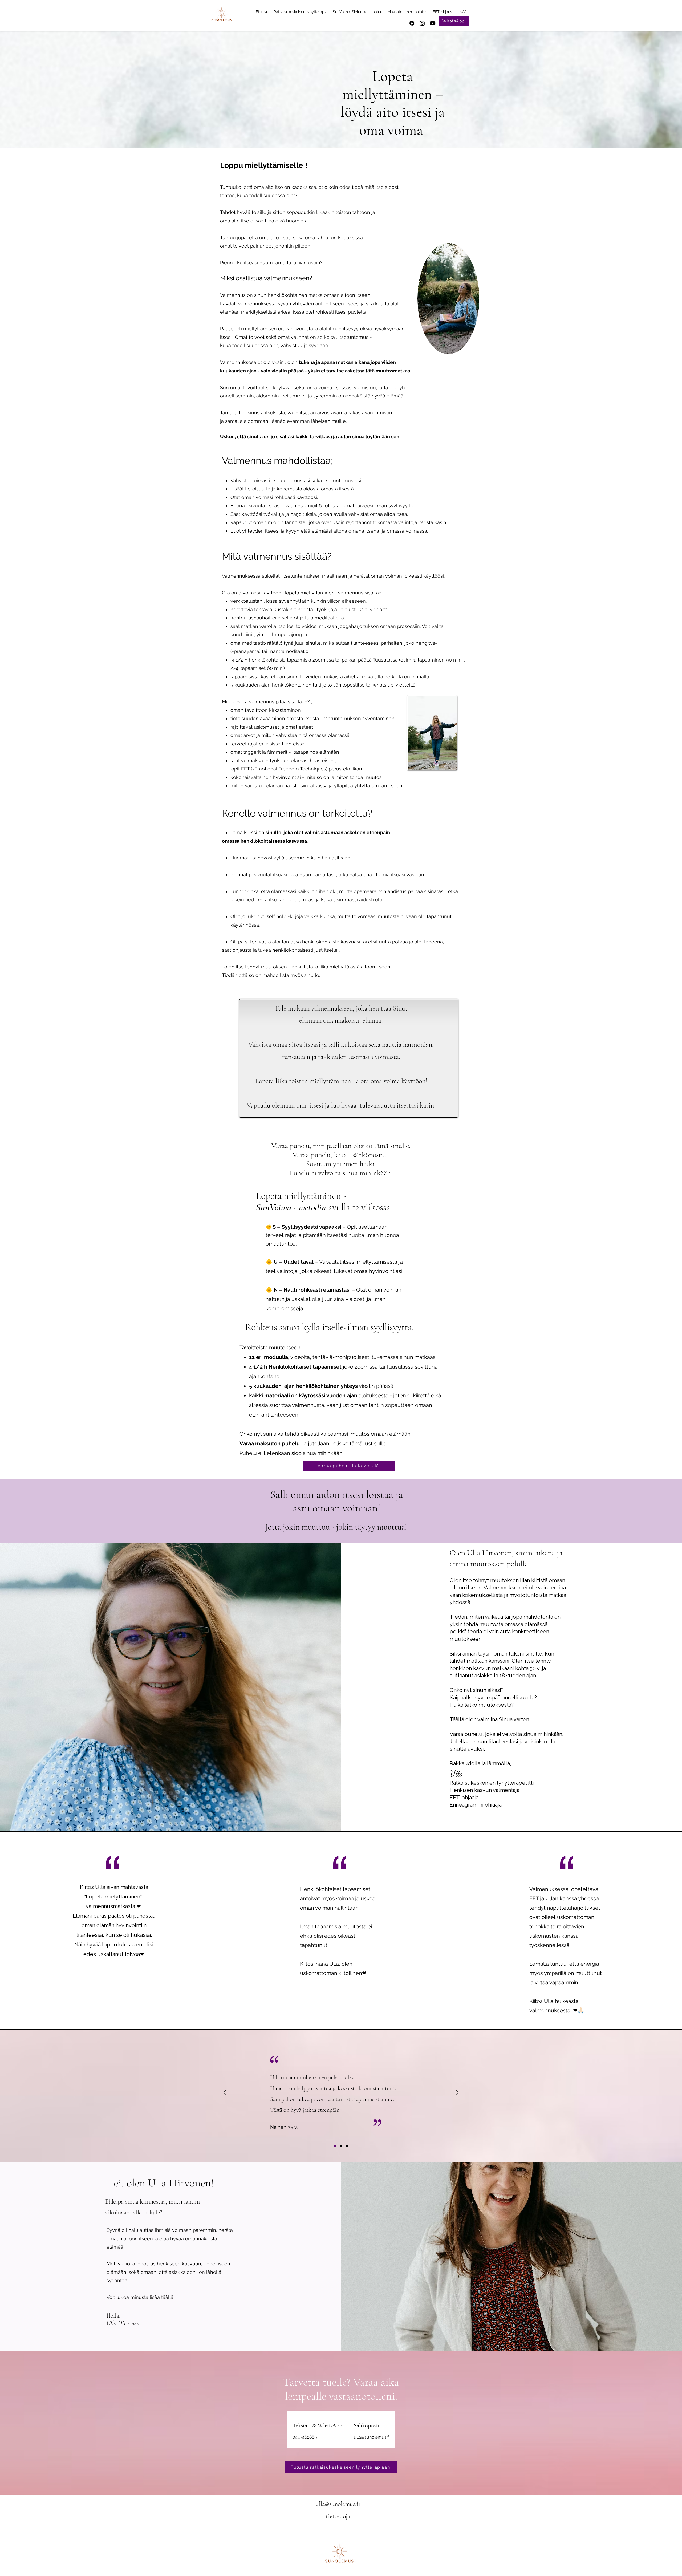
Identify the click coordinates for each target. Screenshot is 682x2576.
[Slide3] (347, 2146)
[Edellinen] (225, 2093)
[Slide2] (341, 2146)
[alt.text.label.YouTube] (433, 23)
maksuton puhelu (277, 1443)
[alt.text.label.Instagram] (422, 23)
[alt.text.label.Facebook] (412, 23)
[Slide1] (335, 2146)
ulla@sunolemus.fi (372, 2437)
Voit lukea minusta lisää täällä (140, 2297)
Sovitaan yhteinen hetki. (341, 1164)
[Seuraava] (457, 2093)
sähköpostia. (370, 1155)
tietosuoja (338, 2516)
